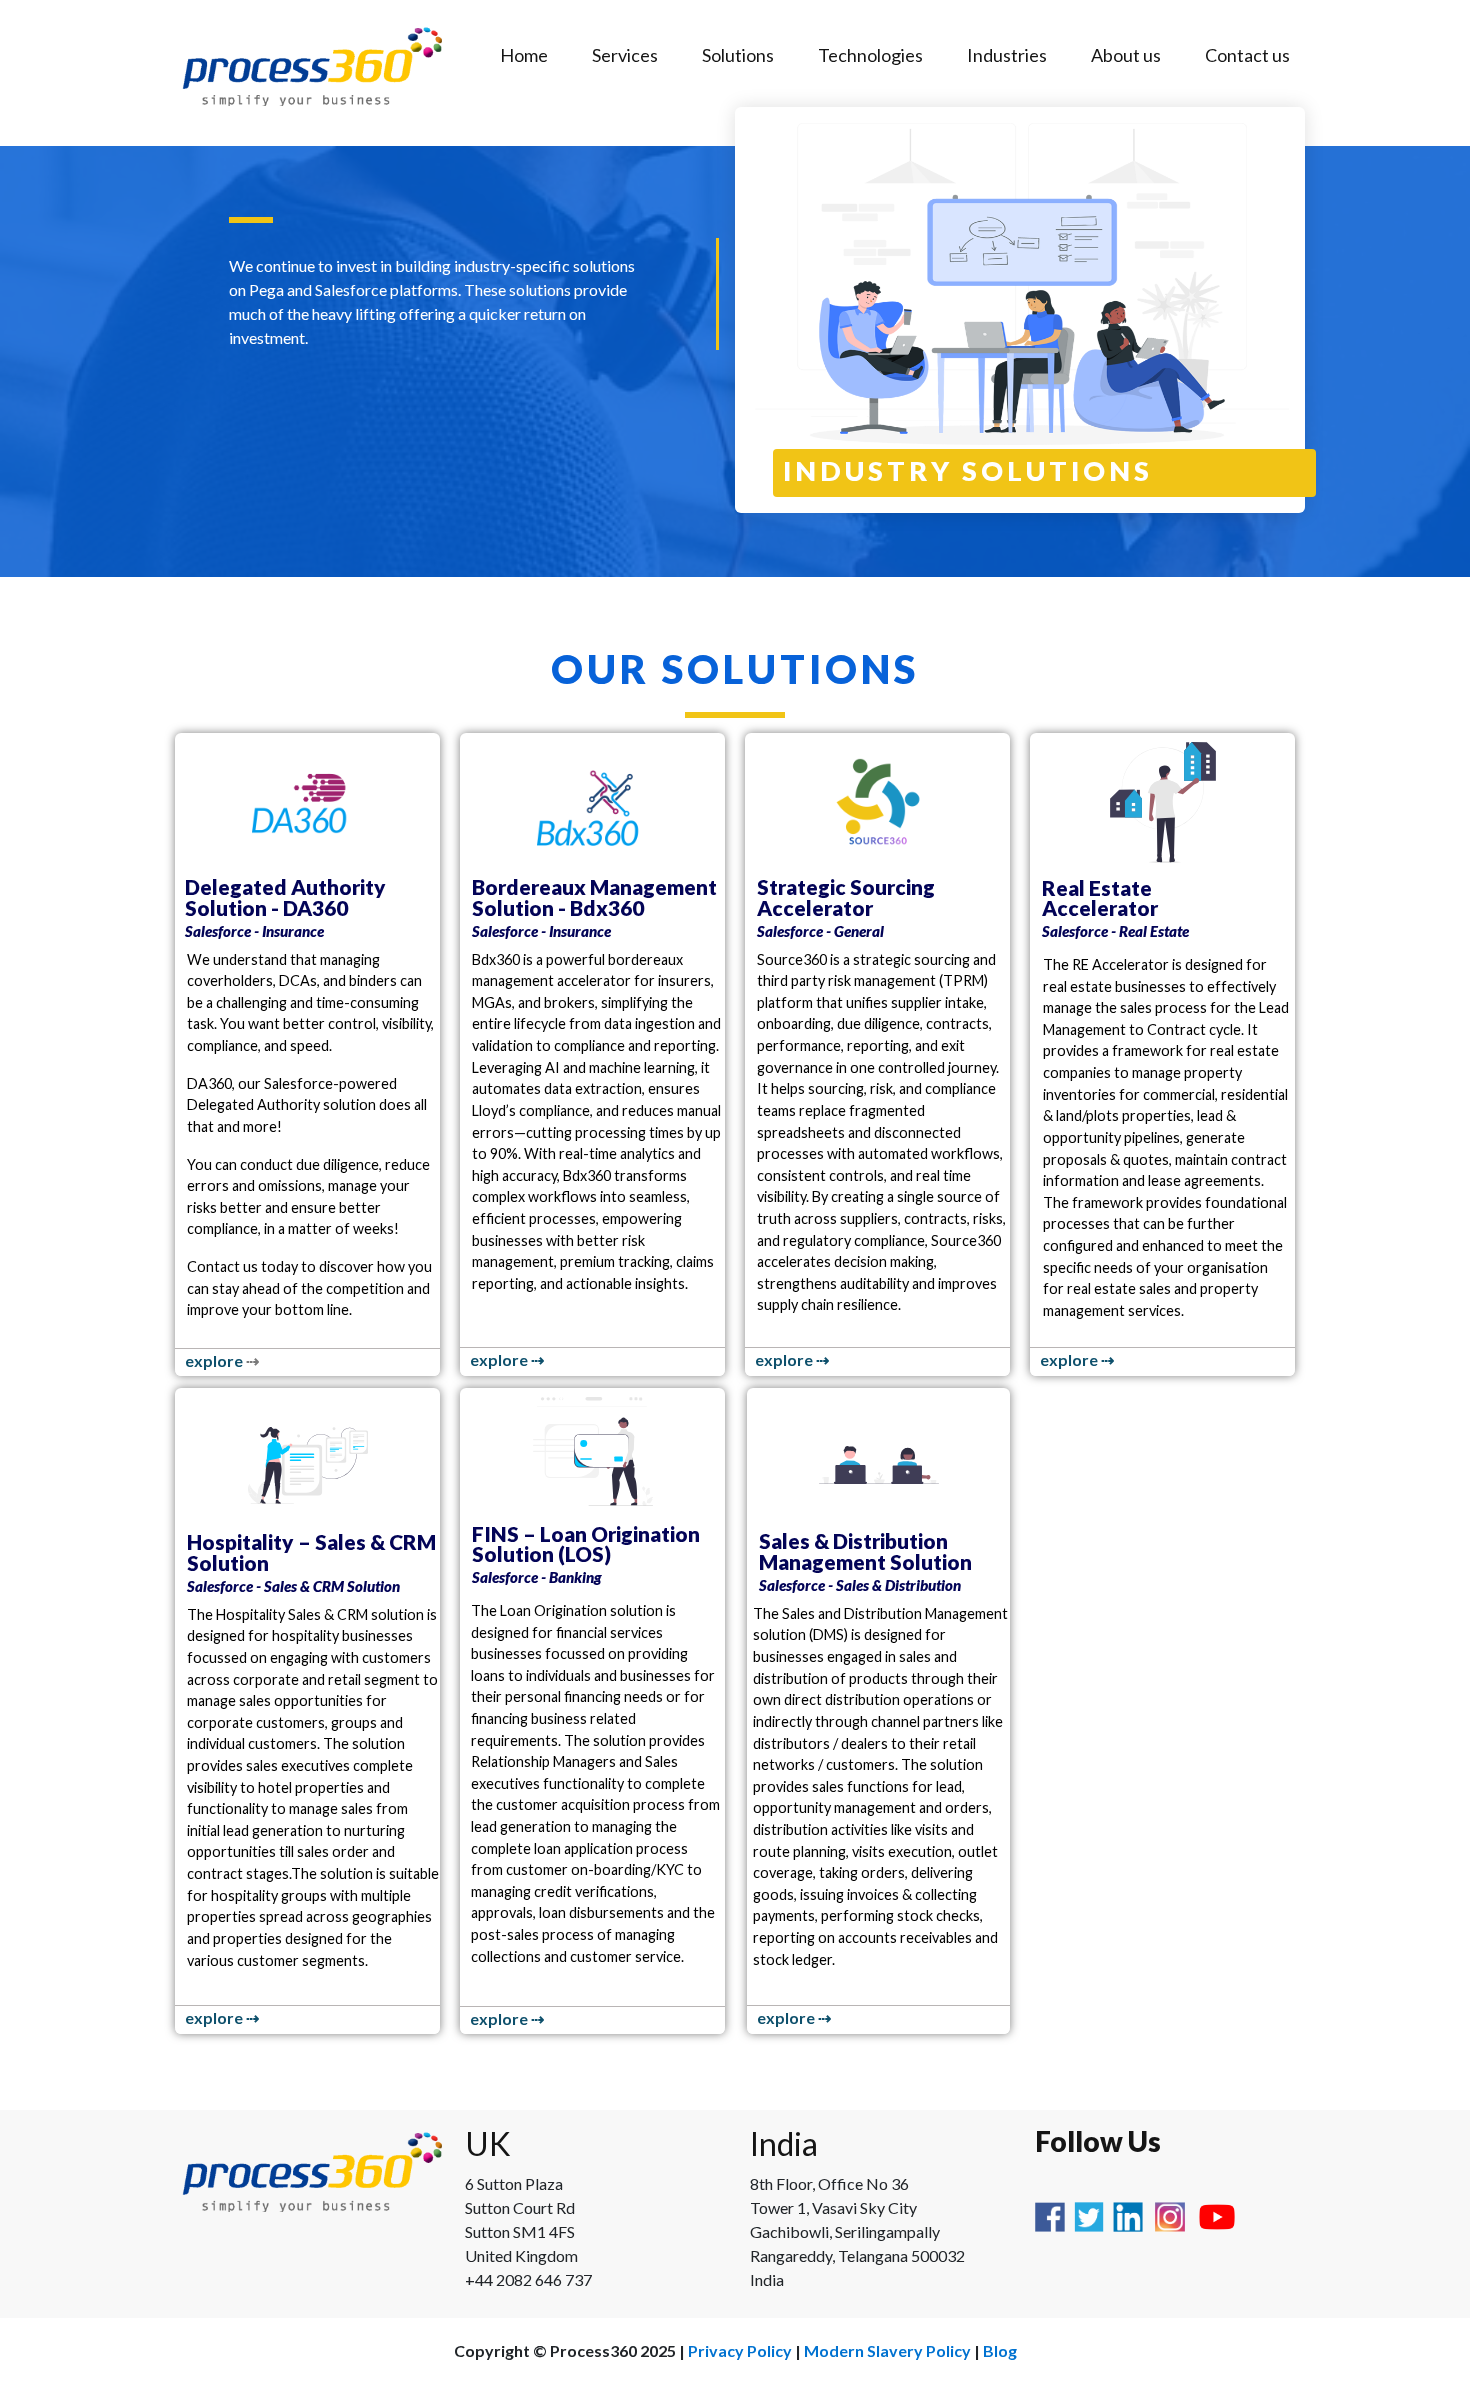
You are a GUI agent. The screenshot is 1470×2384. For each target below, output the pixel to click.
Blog (1000, 2350)
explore (215, 1360)
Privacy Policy (740, 2350)
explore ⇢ (507, 1359)
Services (625, 55)
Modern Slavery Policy (887, 2350)
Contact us (1247, 55)
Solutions (738, 55)
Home (524, 55)
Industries (1007, 55)
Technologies (870, 55)
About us (1126, 55)
